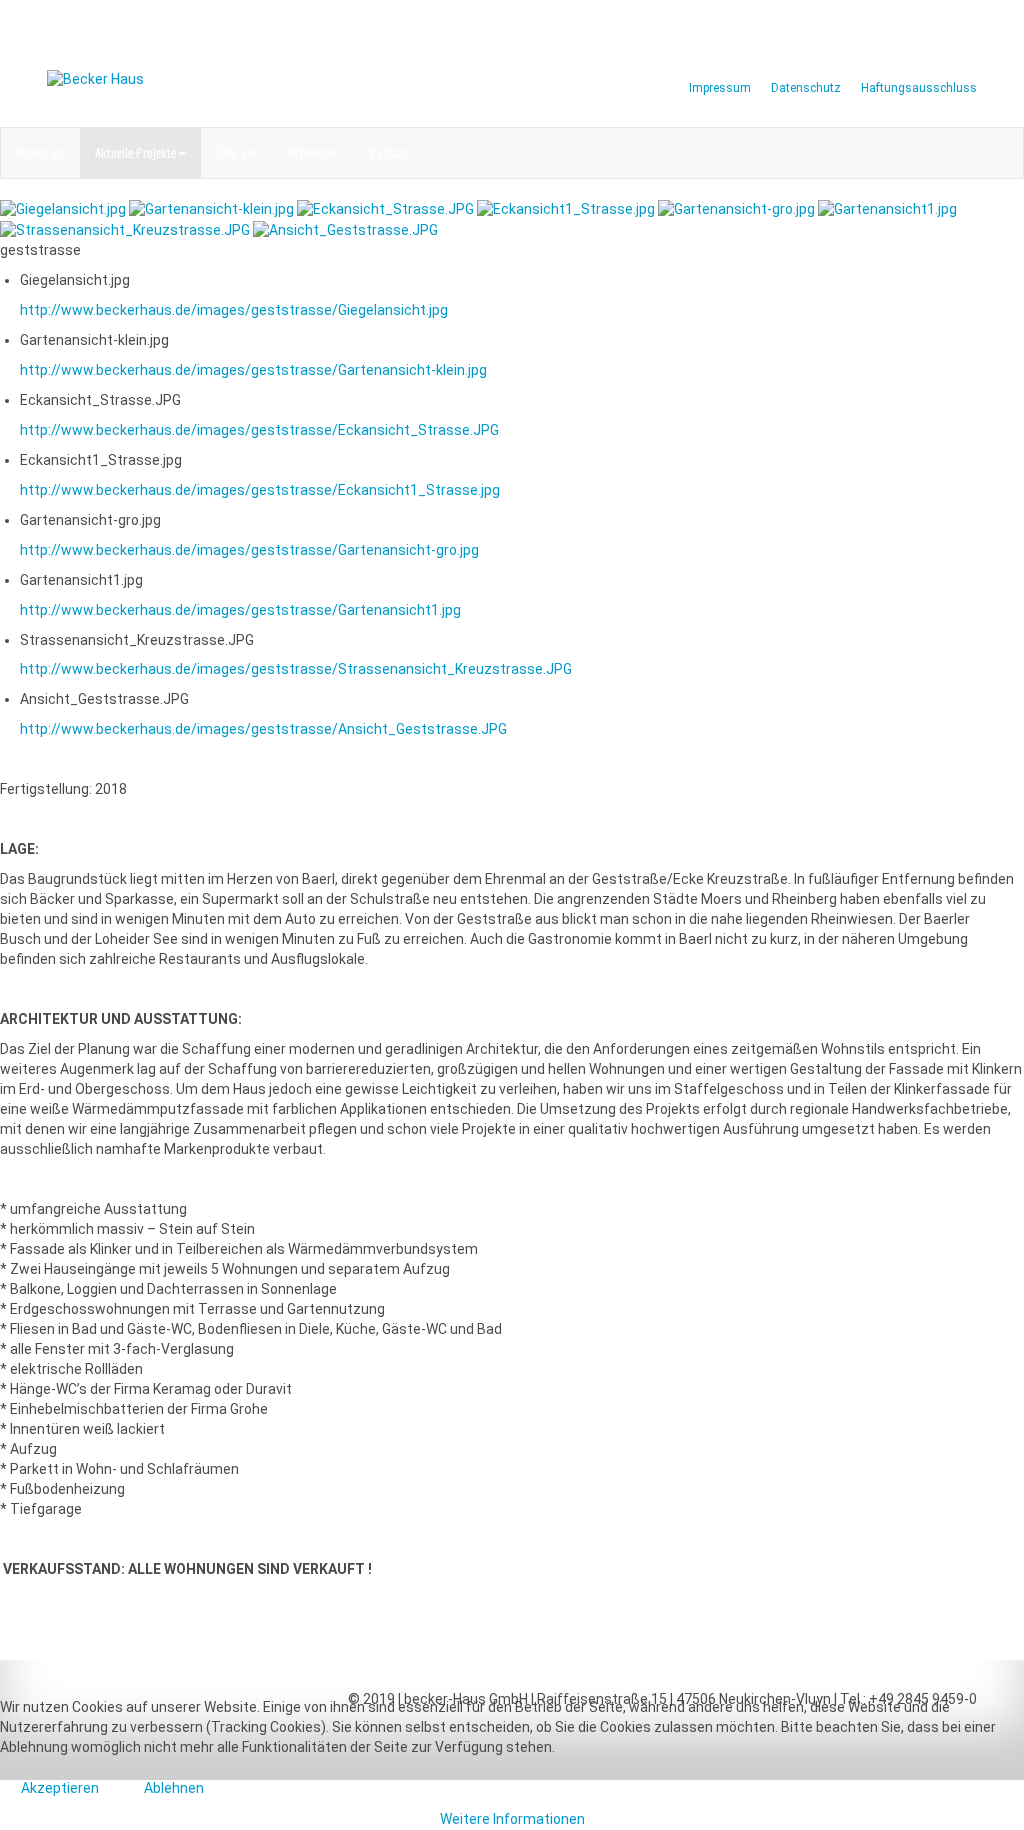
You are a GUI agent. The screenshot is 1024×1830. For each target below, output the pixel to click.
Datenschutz (806, 88)
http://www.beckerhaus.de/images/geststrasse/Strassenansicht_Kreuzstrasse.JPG (296, 669)
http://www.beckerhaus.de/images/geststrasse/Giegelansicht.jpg (234, 310)
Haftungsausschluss (919, 88)
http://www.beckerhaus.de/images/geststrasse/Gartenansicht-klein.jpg (253, 370)
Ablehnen (174, 1788)
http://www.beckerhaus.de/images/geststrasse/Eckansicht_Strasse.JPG (259, 430)
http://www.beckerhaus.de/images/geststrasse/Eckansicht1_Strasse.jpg (260, 490)
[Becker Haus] (272, 80)
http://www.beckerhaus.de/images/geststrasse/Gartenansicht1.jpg (240, 610)
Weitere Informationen (512, 1819)
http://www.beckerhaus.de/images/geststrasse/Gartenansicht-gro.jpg (249, 550)
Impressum (720, 88)
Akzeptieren (60, 1788)
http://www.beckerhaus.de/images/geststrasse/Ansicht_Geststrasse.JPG (263, 729)
